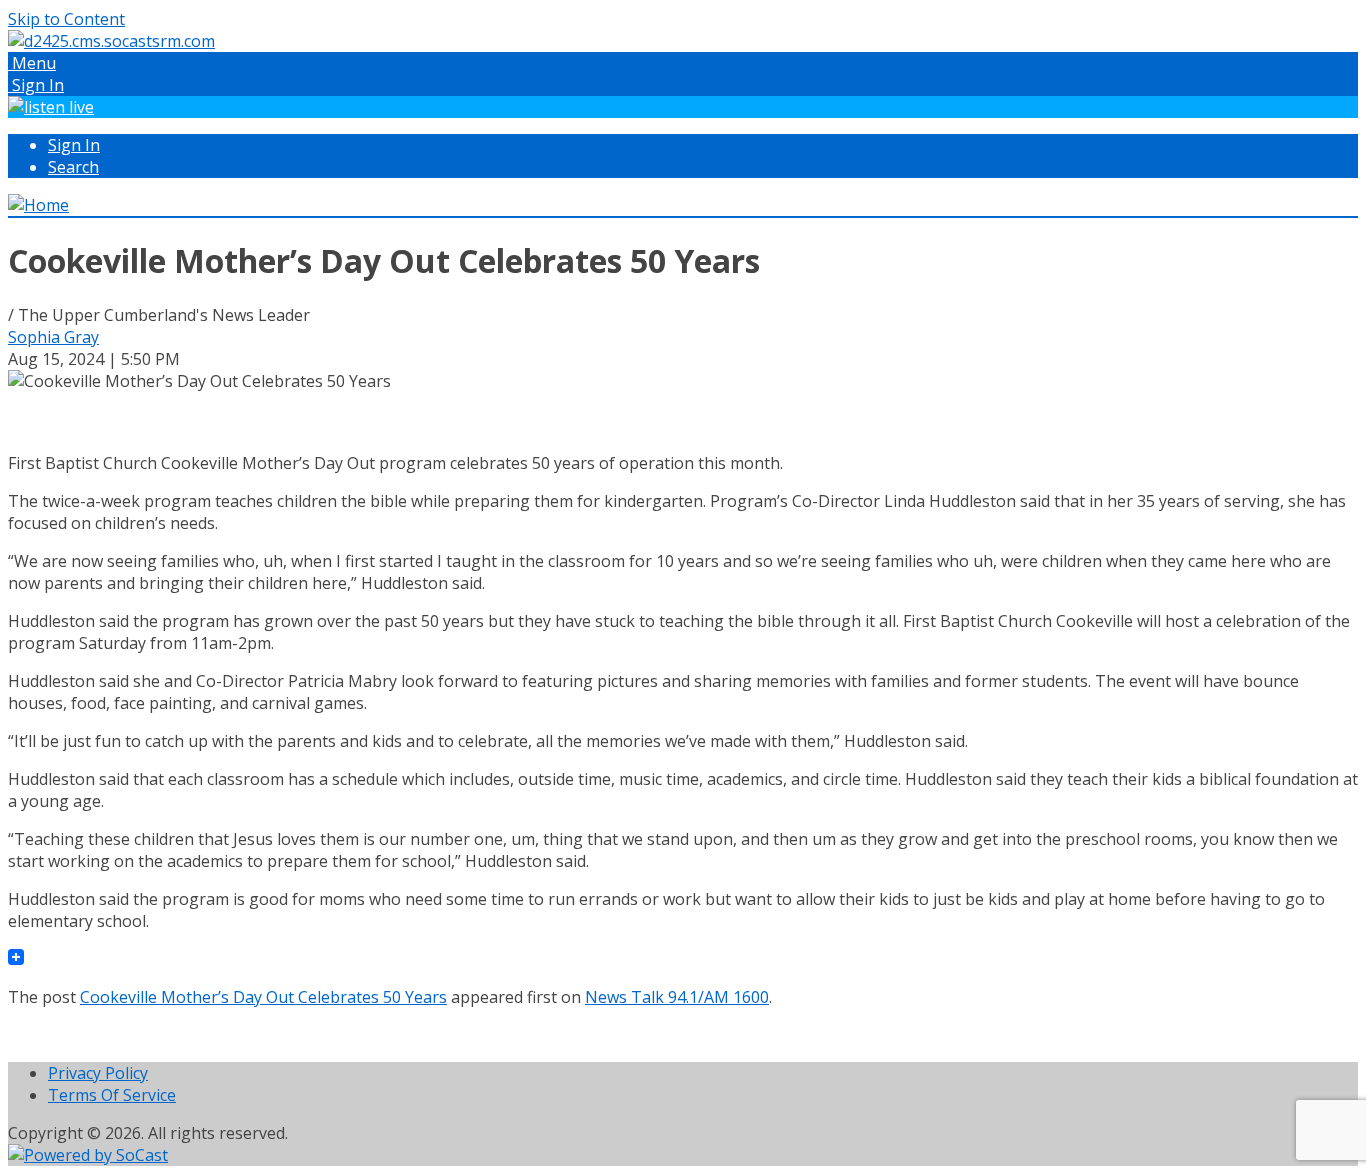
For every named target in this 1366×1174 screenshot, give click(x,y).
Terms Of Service (112, 1095)
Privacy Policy (98, 1073)
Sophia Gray (53, 337)
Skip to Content (66, 19)
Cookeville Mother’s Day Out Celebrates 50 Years (263, 997)
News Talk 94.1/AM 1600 (677, 997)
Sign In (74, 145)
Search (73, 167)
